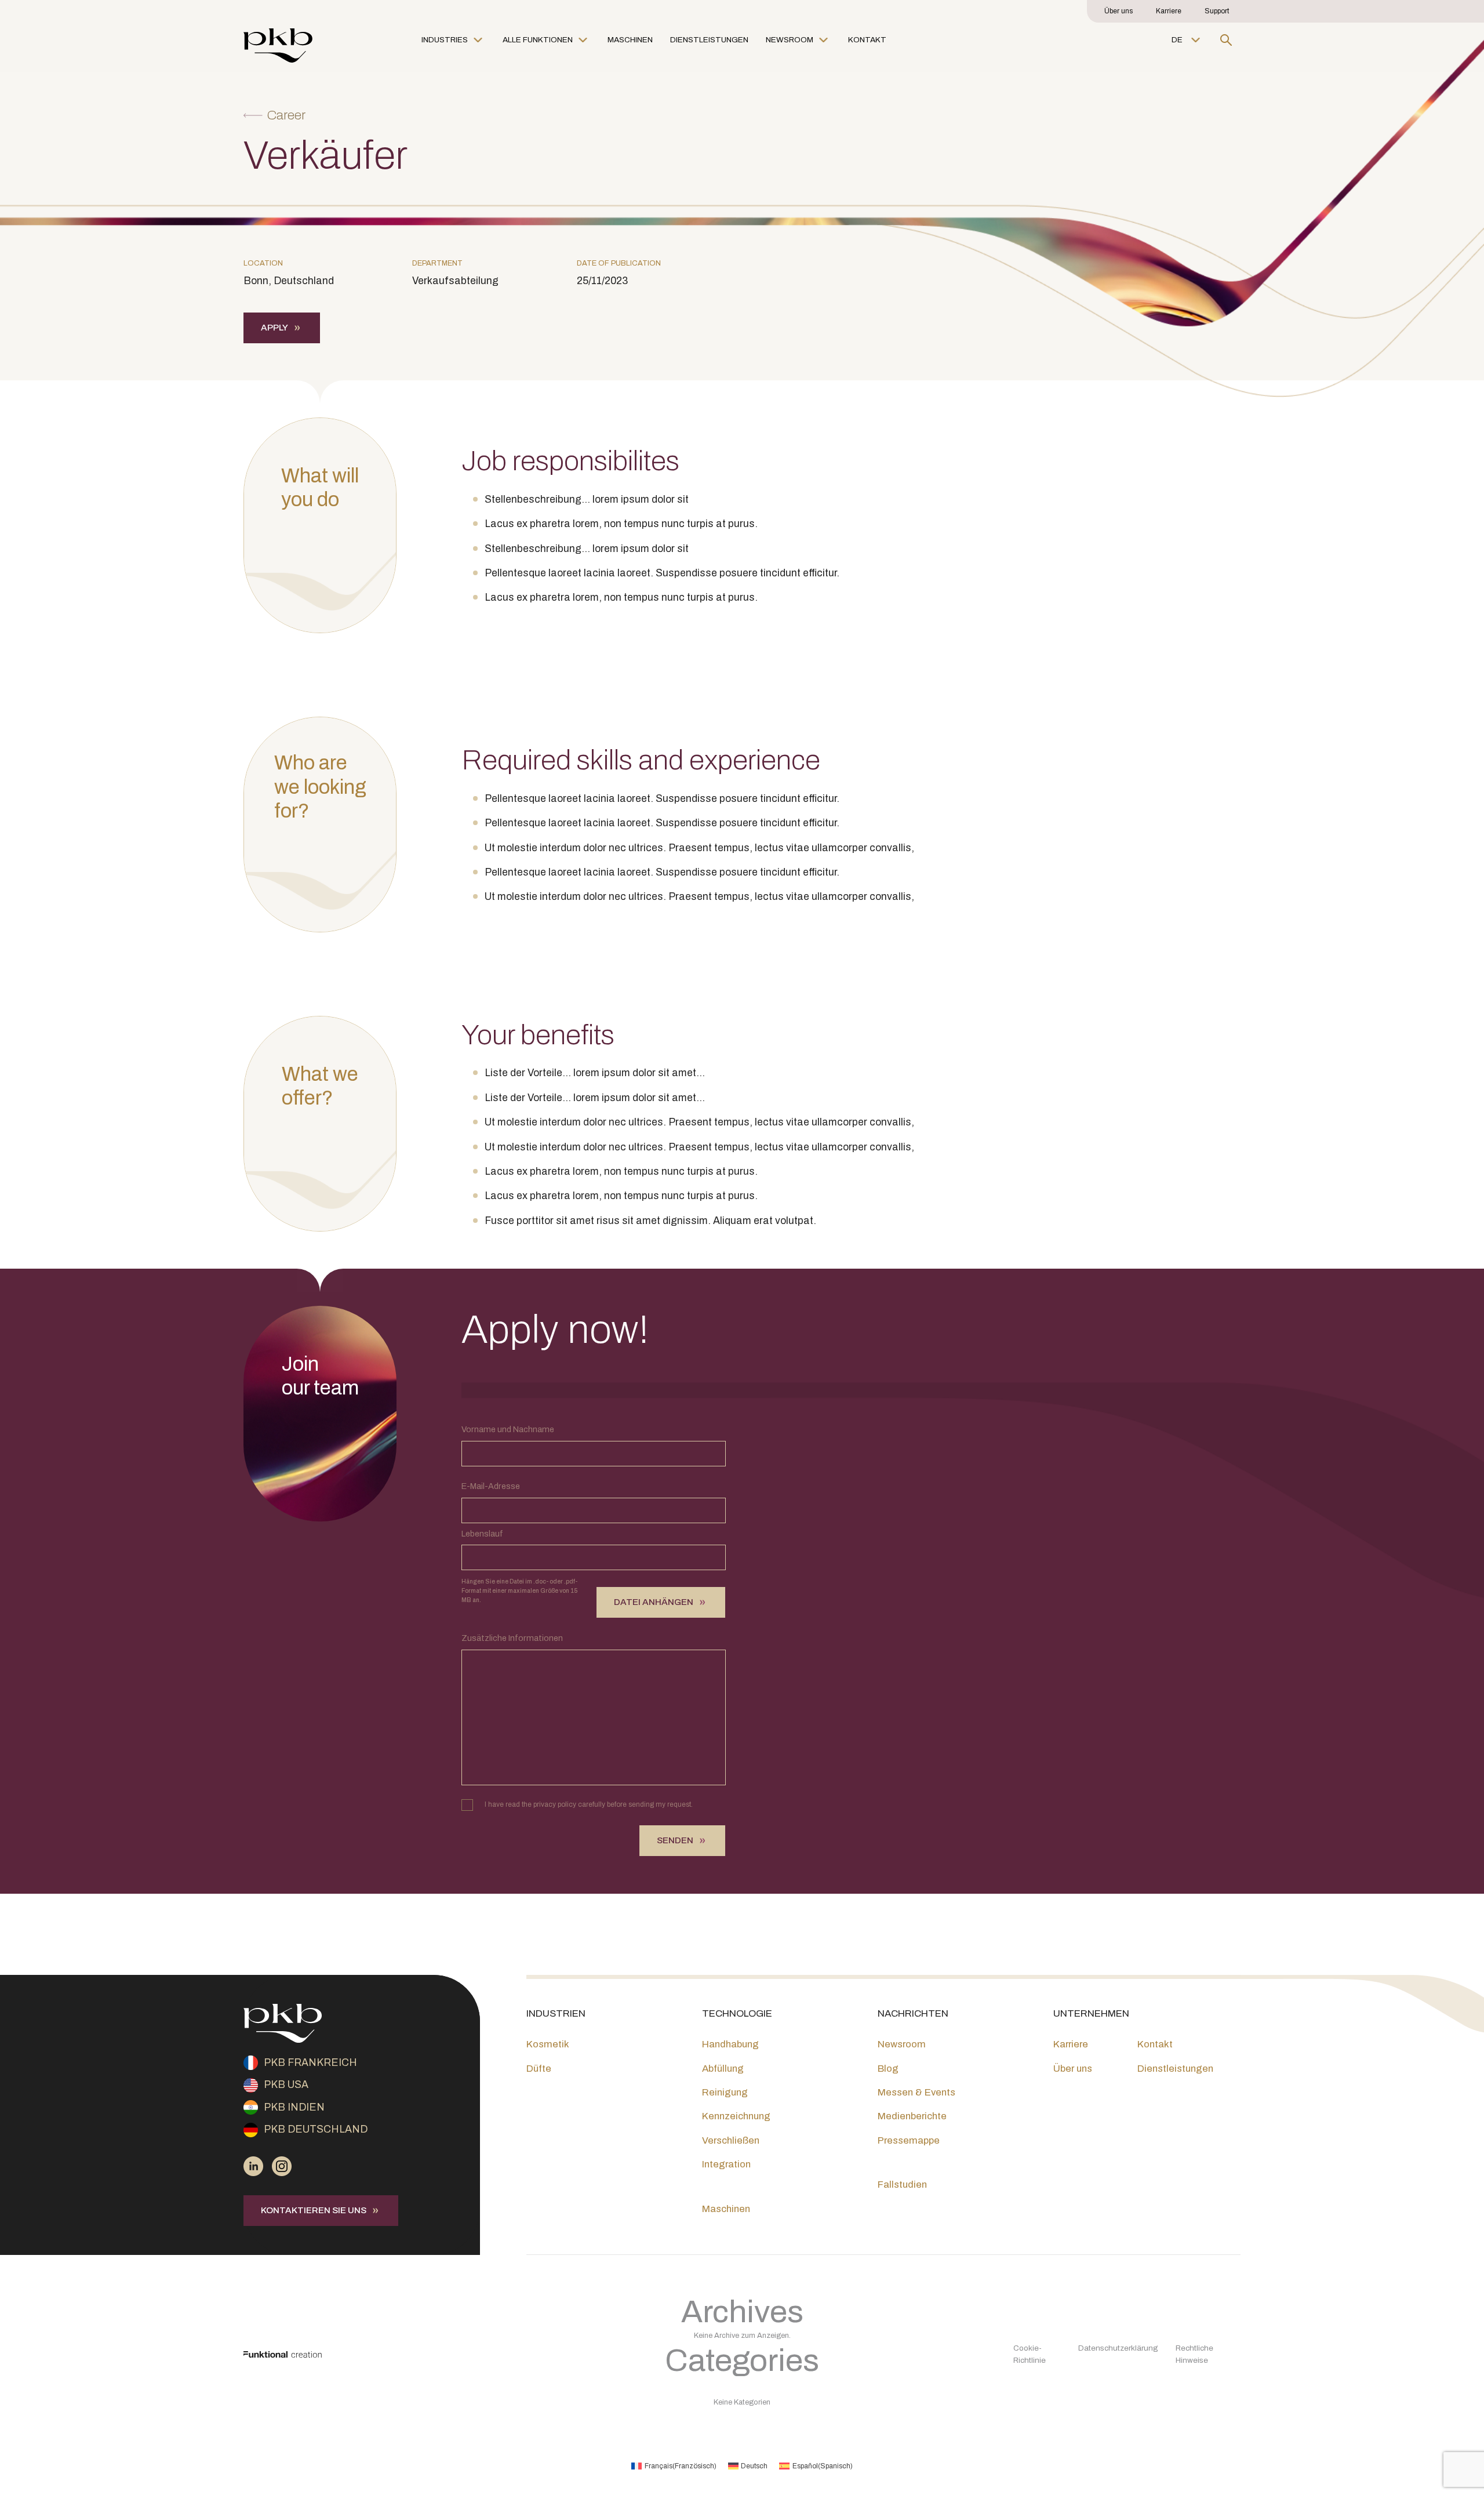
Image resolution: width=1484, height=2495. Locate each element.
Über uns (1119, 11)
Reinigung (725, 2092)
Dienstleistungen (709, 40)
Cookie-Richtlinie (1030, 2354)
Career (286, 115)
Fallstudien (902, 2185)
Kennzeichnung (736, 2116)
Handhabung (730, 2044)
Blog (888, 2069)
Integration (726, 2164)
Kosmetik (548, 2044)
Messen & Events (916, 2092)
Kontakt (867, 40)
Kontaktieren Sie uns (314, 2210)
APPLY (274, 328)
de (1177, 40)
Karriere (1169, 11)
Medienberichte (912, 2116)
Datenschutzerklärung (1118, 2348)
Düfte (539, 2069)
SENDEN (675, 1840)
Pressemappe (909, 2140)
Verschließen (731, 2140)
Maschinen (630, 40)
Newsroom (790, 40)
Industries (445, 40)
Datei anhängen (654, 1602)
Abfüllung (723, 2069)
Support (1217, 11)
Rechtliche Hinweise (1194, 2354)
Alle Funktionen (538, 40)
